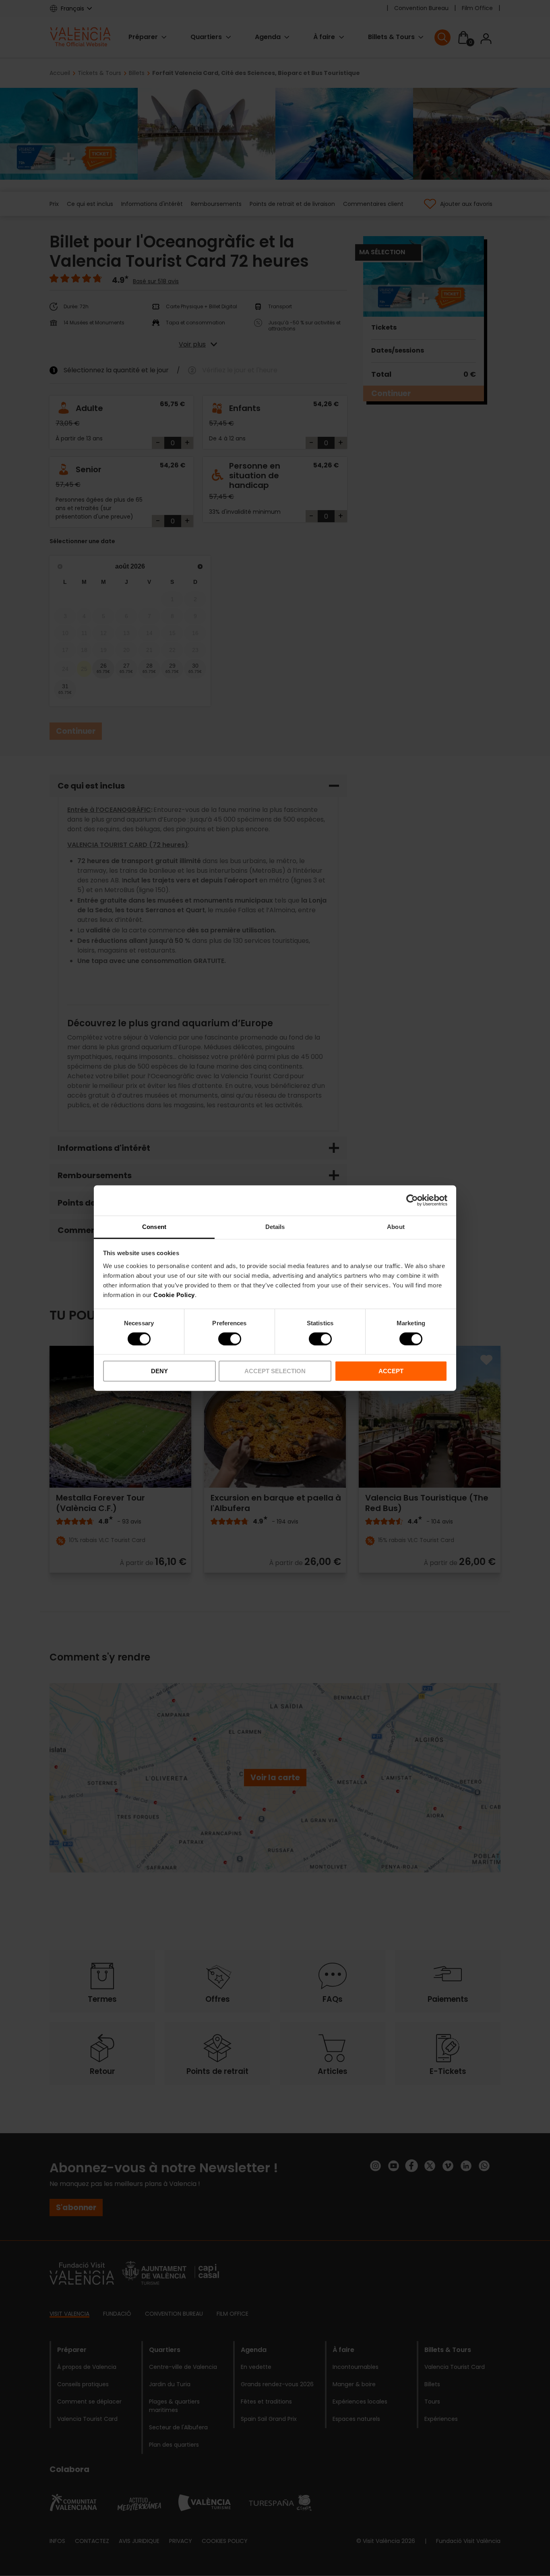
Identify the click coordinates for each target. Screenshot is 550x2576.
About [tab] (396, 1226)
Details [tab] (275, 1226)
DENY (159, 1371)
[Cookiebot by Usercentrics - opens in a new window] (412, 1200)
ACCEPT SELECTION (275, 1371)
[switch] (230, 1339)
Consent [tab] (154, 1226)
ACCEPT (391, 1371)
